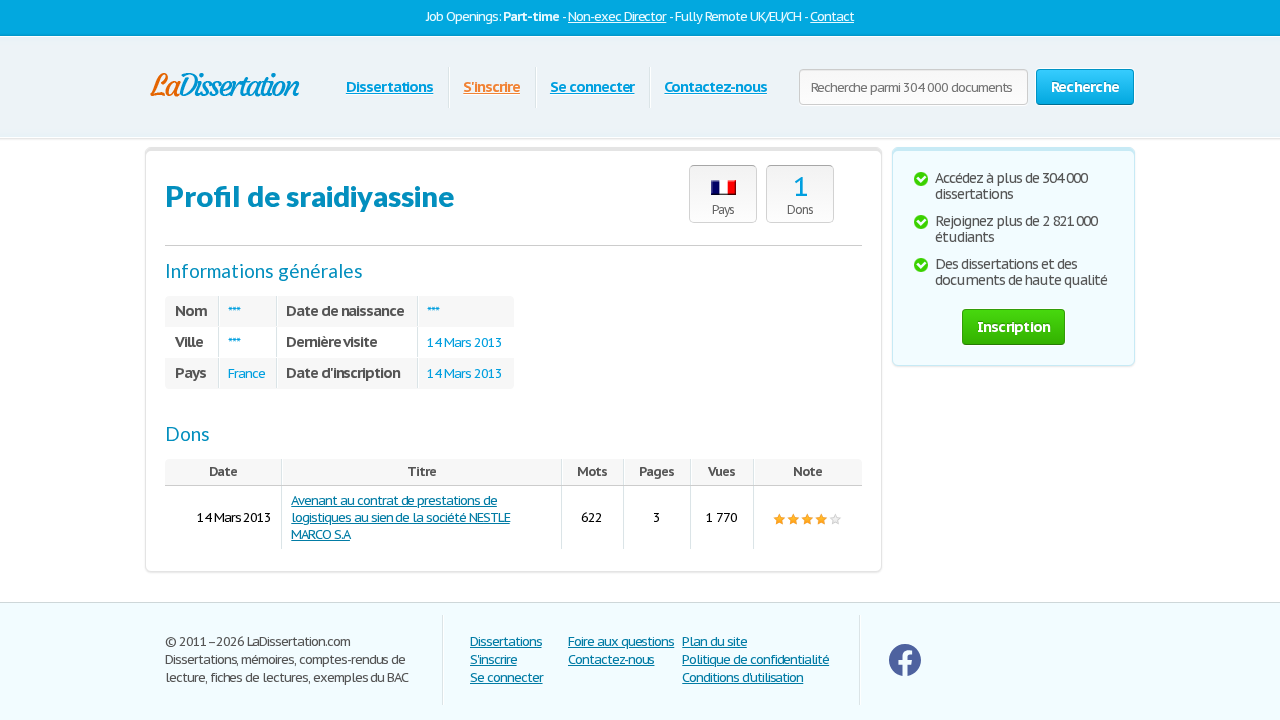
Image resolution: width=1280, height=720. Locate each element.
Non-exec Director (617, 16)
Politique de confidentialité (755, 659)
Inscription (1014, 326)
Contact (832, 16)
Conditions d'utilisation (742, 677)
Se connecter (592, 86)
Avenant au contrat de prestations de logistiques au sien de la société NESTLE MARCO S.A (400, 517)
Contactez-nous (715, 86)
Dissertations (389, 86)
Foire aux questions (621, 641)
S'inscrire (491, 86)
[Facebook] (905, 671)
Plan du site (714, 641)
